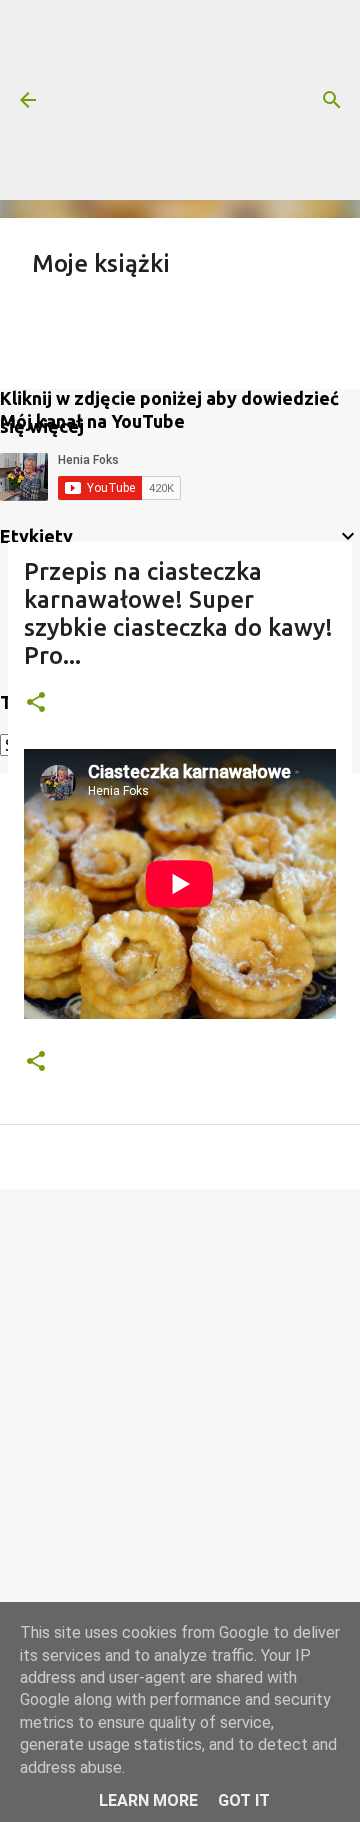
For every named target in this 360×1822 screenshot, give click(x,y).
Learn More (148, 1800)
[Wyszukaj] (332, 100)
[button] (36, 703)
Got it (244, 1800)
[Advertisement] (180, 100)
